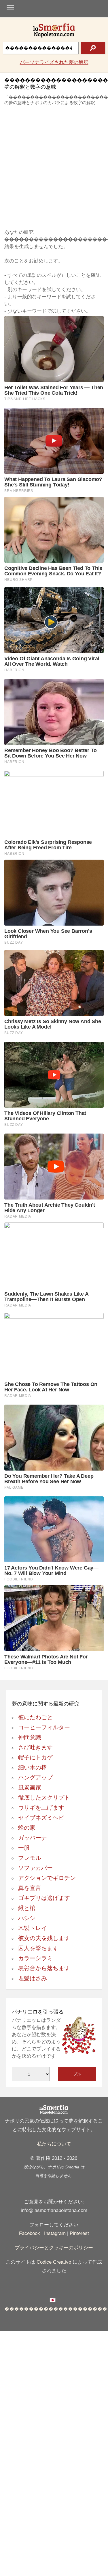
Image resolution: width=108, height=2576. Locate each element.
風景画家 (30, 1788)
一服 (24, 1848)
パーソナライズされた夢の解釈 (54, 62)
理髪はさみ (33, 1978)
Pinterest (79, 2233)
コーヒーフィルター (44, 1727)
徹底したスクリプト (44, 1798)
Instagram (55, 2233)
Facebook (30, 2233)
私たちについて (54, 2144)
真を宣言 (30, 1888)
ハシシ (27, 1918)
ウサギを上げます (41, 1808)
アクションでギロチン (47, 1878)
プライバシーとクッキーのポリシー (54, 2248)
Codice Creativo (54, 2262)
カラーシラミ (35, 1958)
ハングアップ (35, 1777)
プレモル (30, 1858)
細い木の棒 (33, 1767)
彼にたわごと (35, 1717)
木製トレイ (33, 1928)
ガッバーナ (33, 1838)
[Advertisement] (54, 168)
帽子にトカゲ (35, 1757)
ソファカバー (35, 1868)
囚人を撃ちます (38, 1948)
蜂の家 (27, 1828)
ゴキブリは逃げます (44, 1898)
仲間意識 (30, 1737)
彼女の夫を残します (44, 1938)
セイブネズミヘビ (41, 1818)
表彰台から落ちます (44, 1968)
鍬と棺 (27, 1908)
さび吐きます (35, 1747)
